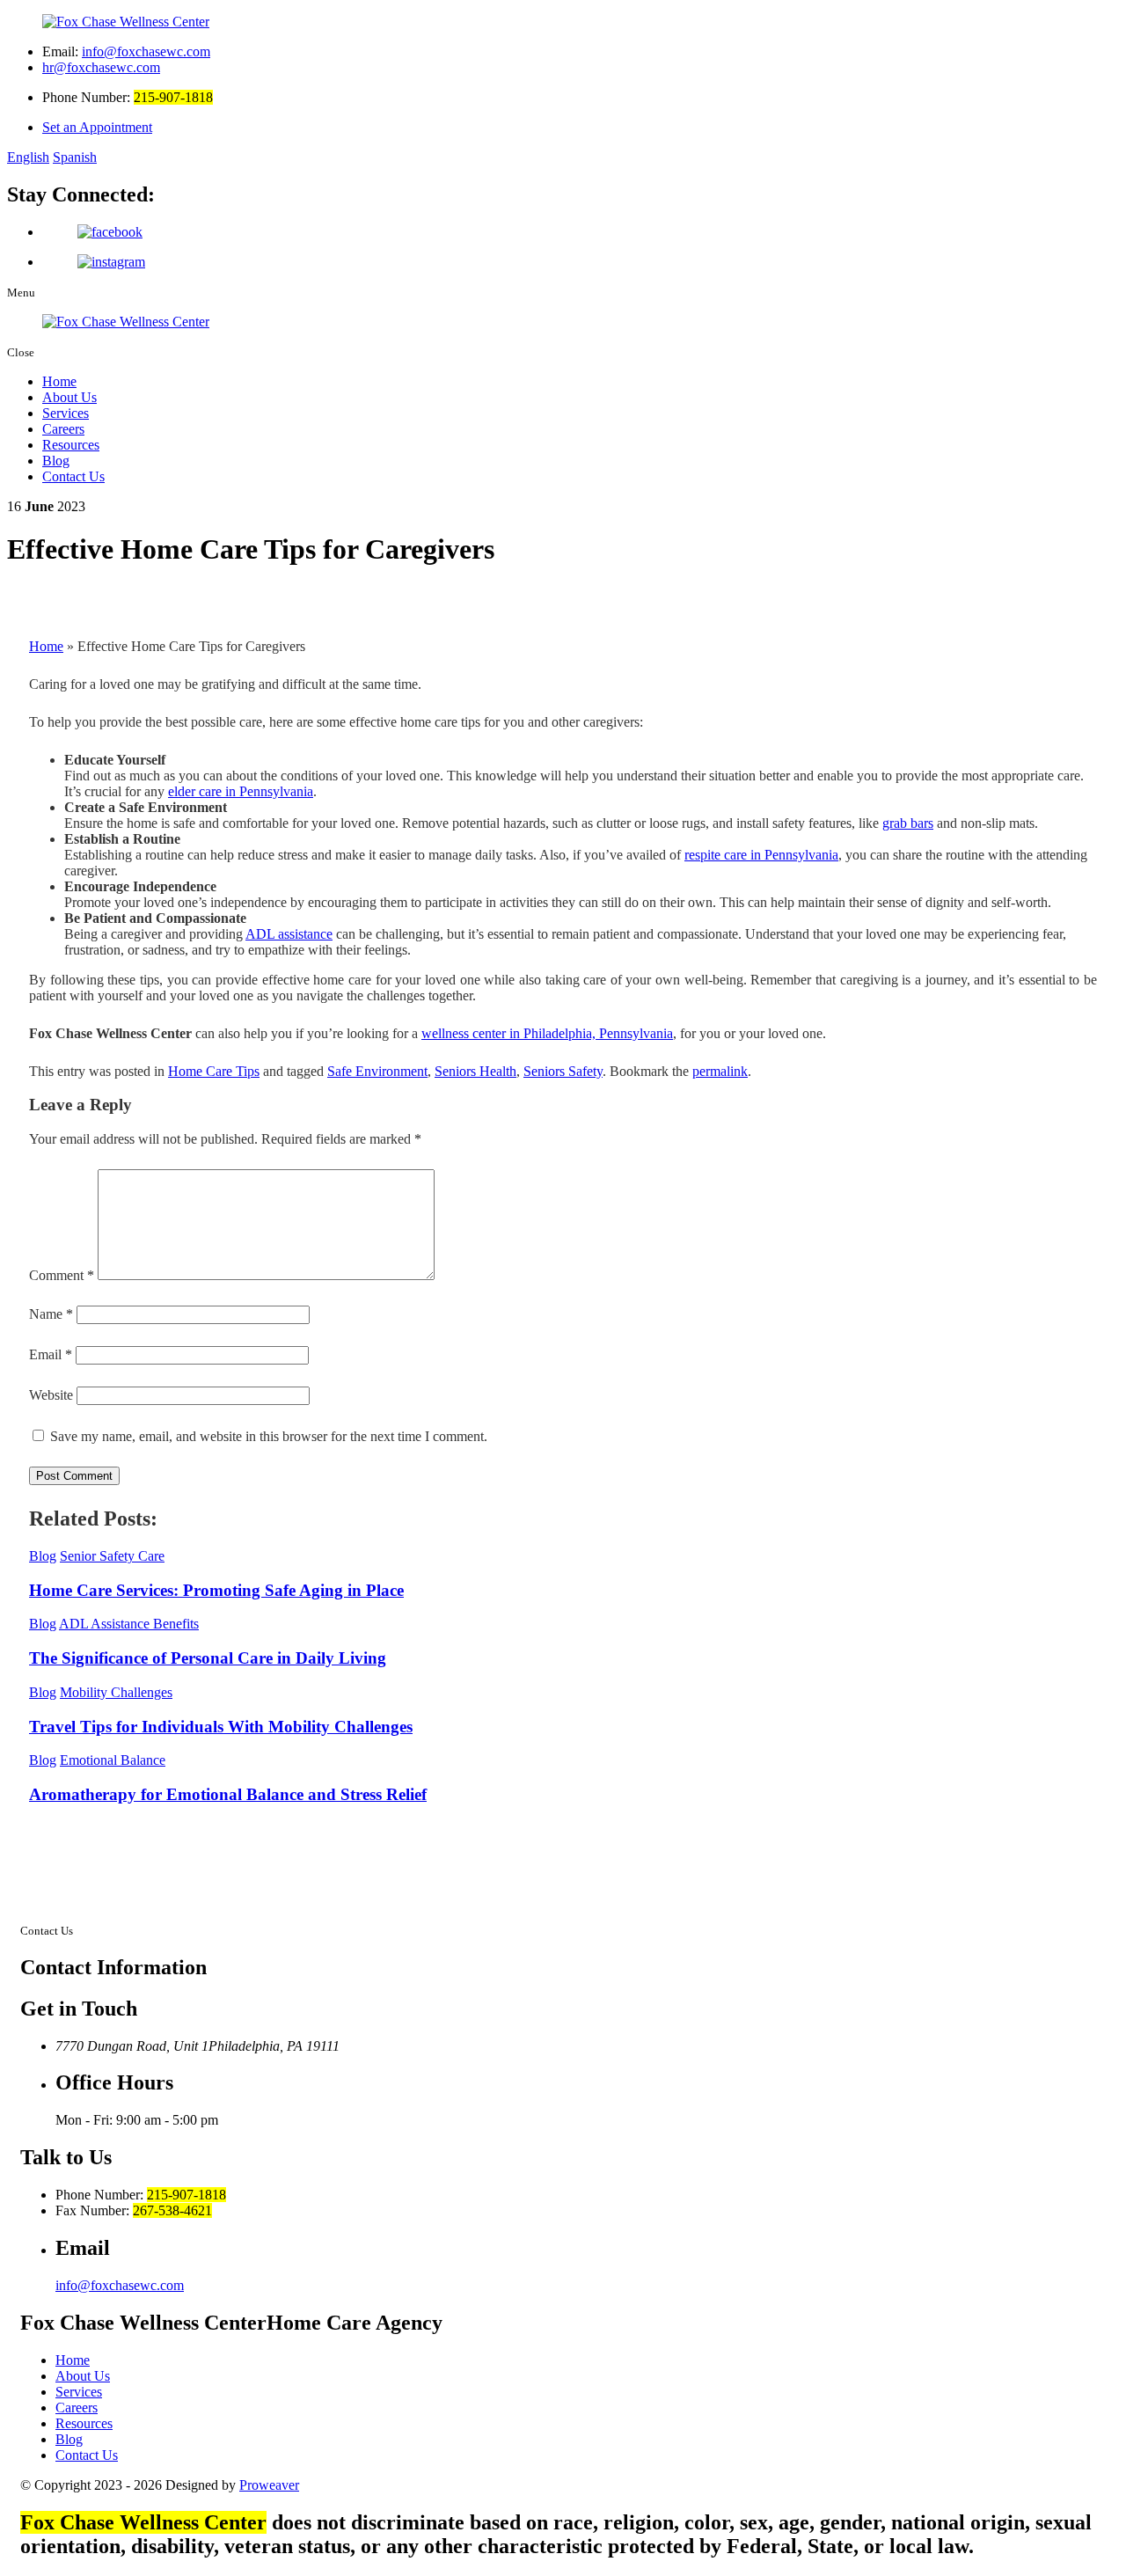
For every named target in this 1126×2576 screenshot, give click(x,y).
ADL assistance (289, 934)
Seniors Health (475, 1071)
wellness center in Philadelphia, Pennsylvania (547, 1033)
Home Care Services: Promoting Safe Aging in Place (216, 1590)
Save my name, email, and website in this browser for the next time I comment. (269, 1436)
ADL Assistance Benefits (129, 1624)
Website (51, 1395)
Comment (62, 1275)
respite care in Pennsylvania (761, 855)
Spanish (75, 157)
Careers (63, 429)
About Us (69, 397)
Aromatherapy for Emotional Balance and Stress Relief (228, 1794)
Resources (71, 445)
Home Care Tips (214, 1071)
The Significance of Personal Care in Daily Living (208, 1658)
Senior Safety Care (112, 1556)
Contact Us (73, 476)
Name (51, 1314)
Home (59, 381)
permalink (720, 1071)
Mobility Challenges (116, 1692)
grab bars (908, 823)
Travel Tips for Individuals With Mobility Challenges (221, 1727)
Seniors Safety (563, 1071)
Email (51, 1354)
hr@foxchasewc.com (101, 67)
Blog (56, 461)
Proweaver (269, 2485)
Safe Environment (377, 1071)
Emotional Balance (113, 1760)
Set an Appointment (97, 127)
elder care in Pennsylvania (241, 791)
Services (66, 413)
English (28, 157)
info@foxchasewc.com (146, 51)
